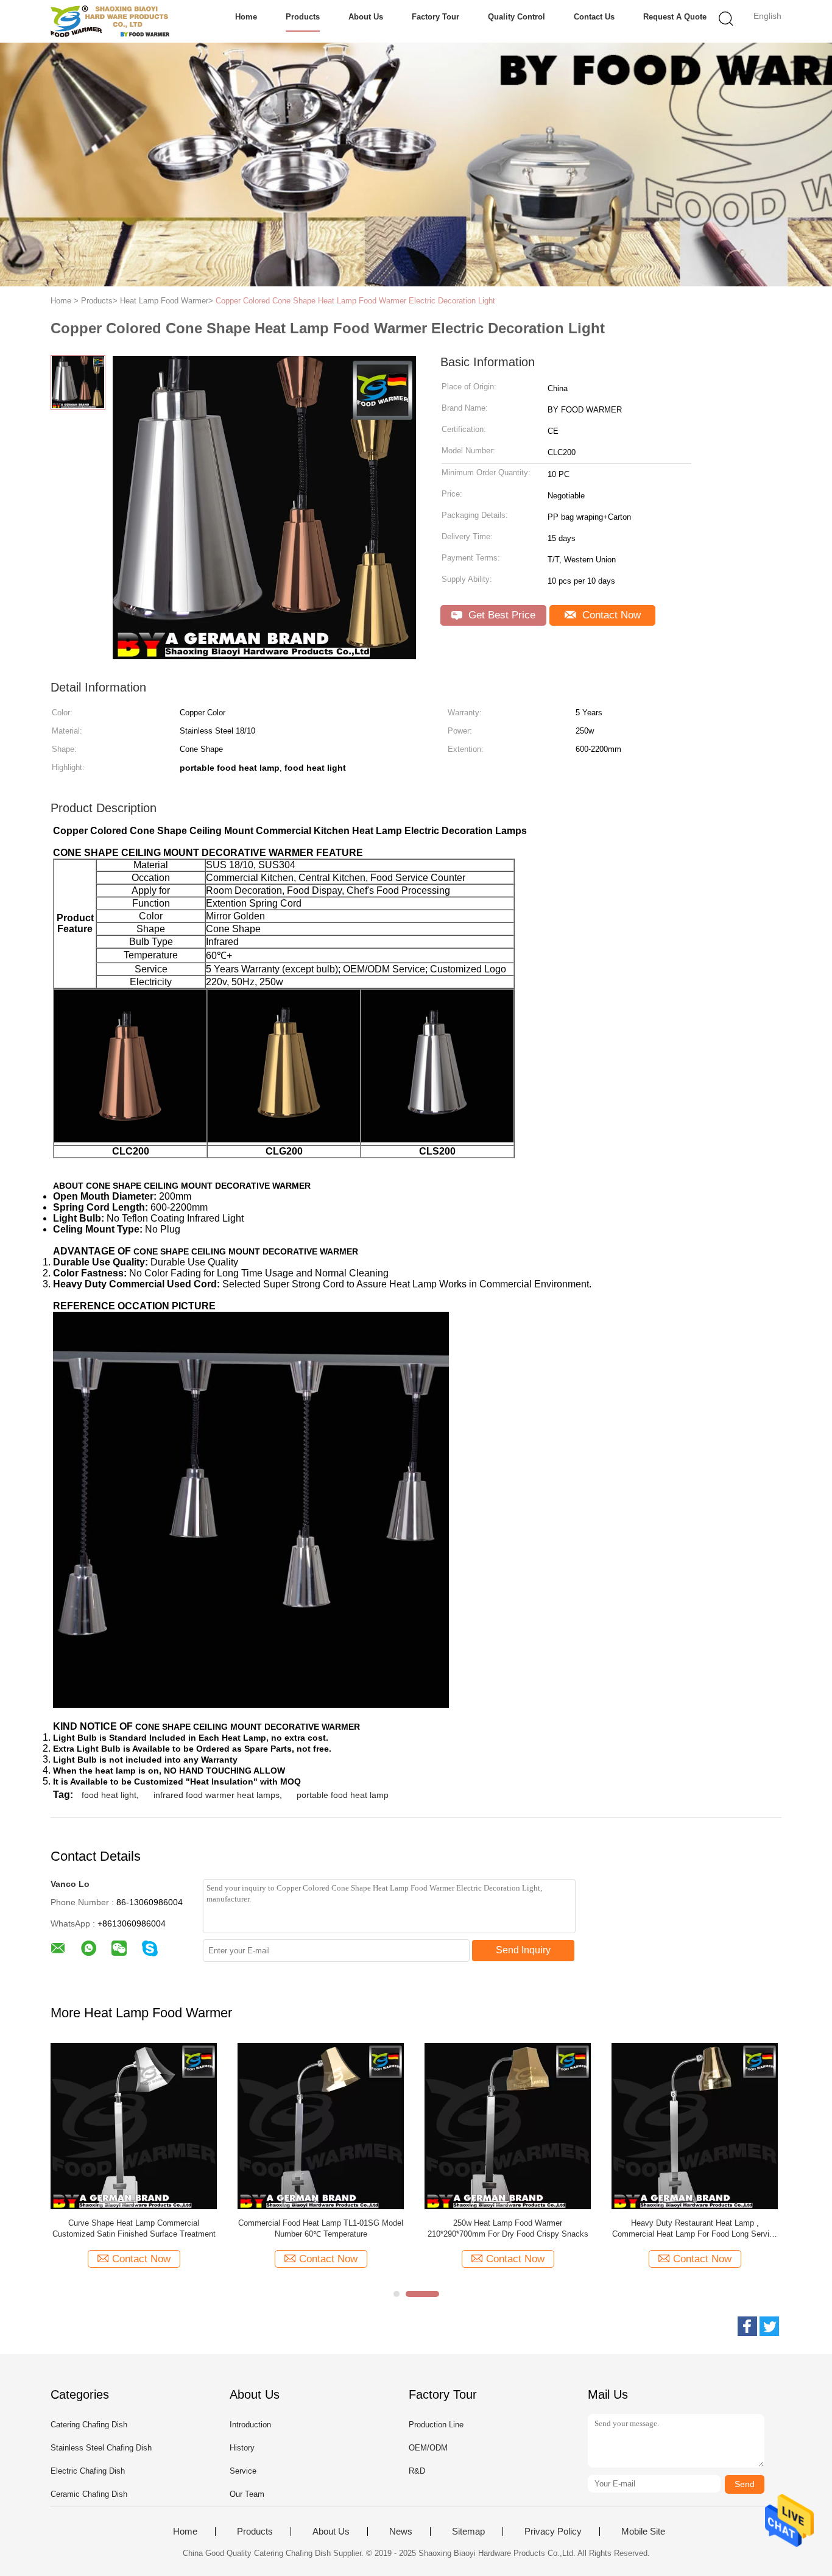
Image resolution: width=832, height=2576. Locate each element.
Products (303, 17)
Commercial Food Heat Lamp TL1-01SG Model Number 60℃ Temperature (321, 2228)
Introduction (250, 2425)
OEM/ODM (428, 2448)
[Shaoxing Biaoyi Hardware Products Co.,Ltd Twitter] (769, 2326)
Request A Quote (675, 17)
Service (243, 2471)
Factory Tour (435, 17)
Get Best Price (500, 615)
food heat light (109, 1795)
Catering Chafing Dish (89, 2425)
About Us (366, 17)
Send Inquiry (523, 1950)
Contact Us (594, 17)
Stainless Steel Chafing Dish (101, 2448)
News (401, 2532)
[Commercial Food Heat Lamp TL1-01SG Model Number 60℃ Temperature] (321, 2125)
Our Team (247, 2494)
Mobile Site (643, 2532)
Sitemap (468, 2532)
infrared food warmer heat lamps (217, 1795)
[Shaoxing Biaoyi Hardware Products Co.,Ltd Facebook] (747, 2326)
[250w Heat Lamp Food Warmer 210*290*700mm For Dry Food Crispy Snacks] (508, 2125)
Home (246, 17)
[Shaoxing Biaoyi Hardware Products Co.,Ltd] (110, 21)
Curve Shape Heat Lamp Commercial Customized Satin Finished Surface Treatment (134, 2228)
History (242, 2448)
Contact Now (610, 615)
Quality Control (516, 17)
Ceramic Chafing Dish (89, 2494)
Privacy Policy (553, 2532)
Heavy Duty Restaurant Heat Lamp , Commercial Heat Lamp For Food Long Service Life (695, 2229)
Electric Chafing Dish (88, 2471)
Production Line (436, 2425)
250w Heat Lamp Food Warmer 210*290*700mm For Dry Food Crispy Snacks (508, 2228)
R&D (417, 2471)
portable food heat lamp (343, 1795)
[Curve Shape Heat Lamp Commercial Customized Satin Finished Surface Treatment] (134, 2125)
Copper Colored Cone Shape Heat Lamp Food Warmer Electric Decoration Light (355, 301)
